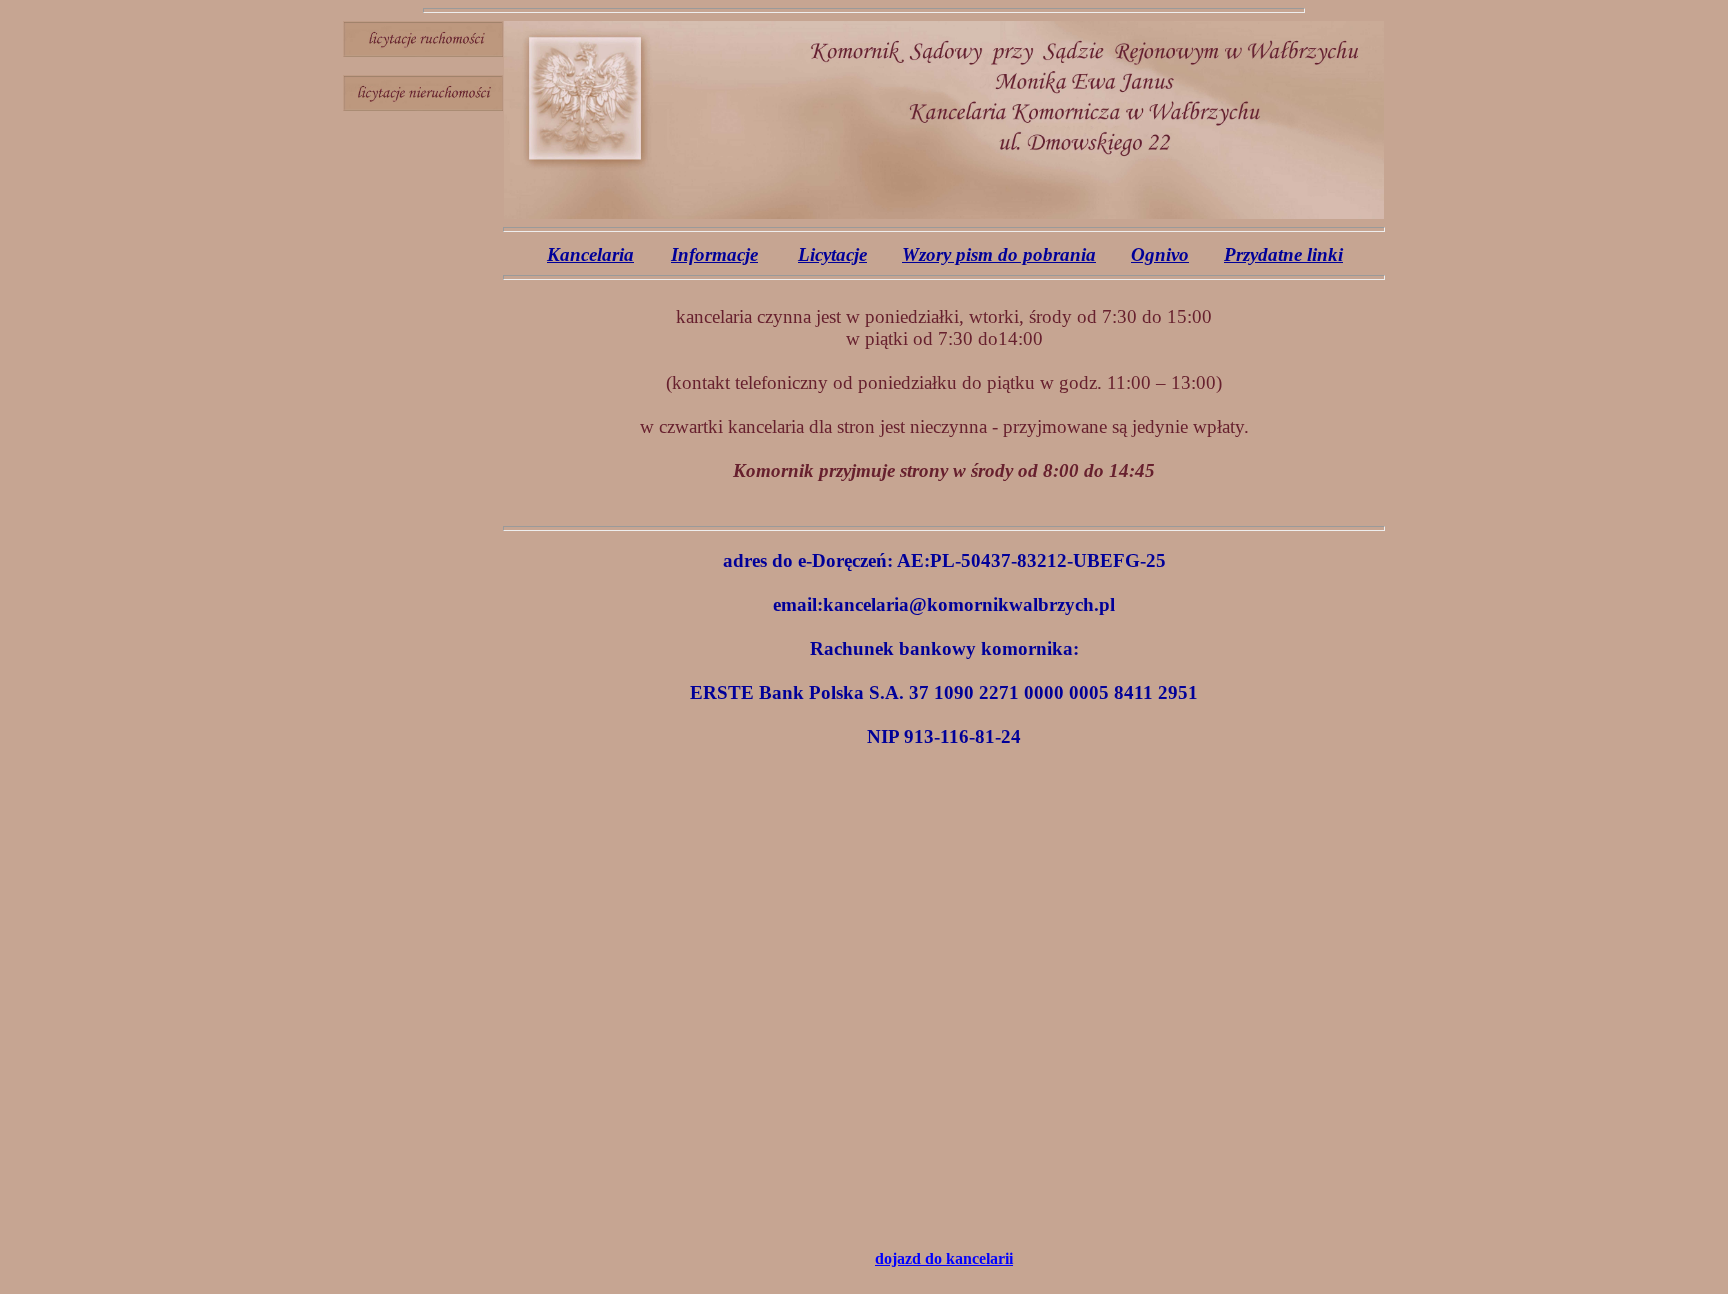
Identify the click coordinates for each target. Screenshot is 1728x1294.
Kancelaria (590, 254)
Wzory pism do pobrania (999, 254)
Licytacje (832, 254)
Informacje (714, 254)
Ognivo (1160, 254)
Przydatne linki (1283, 254)
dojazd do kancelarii (944, 1258)
